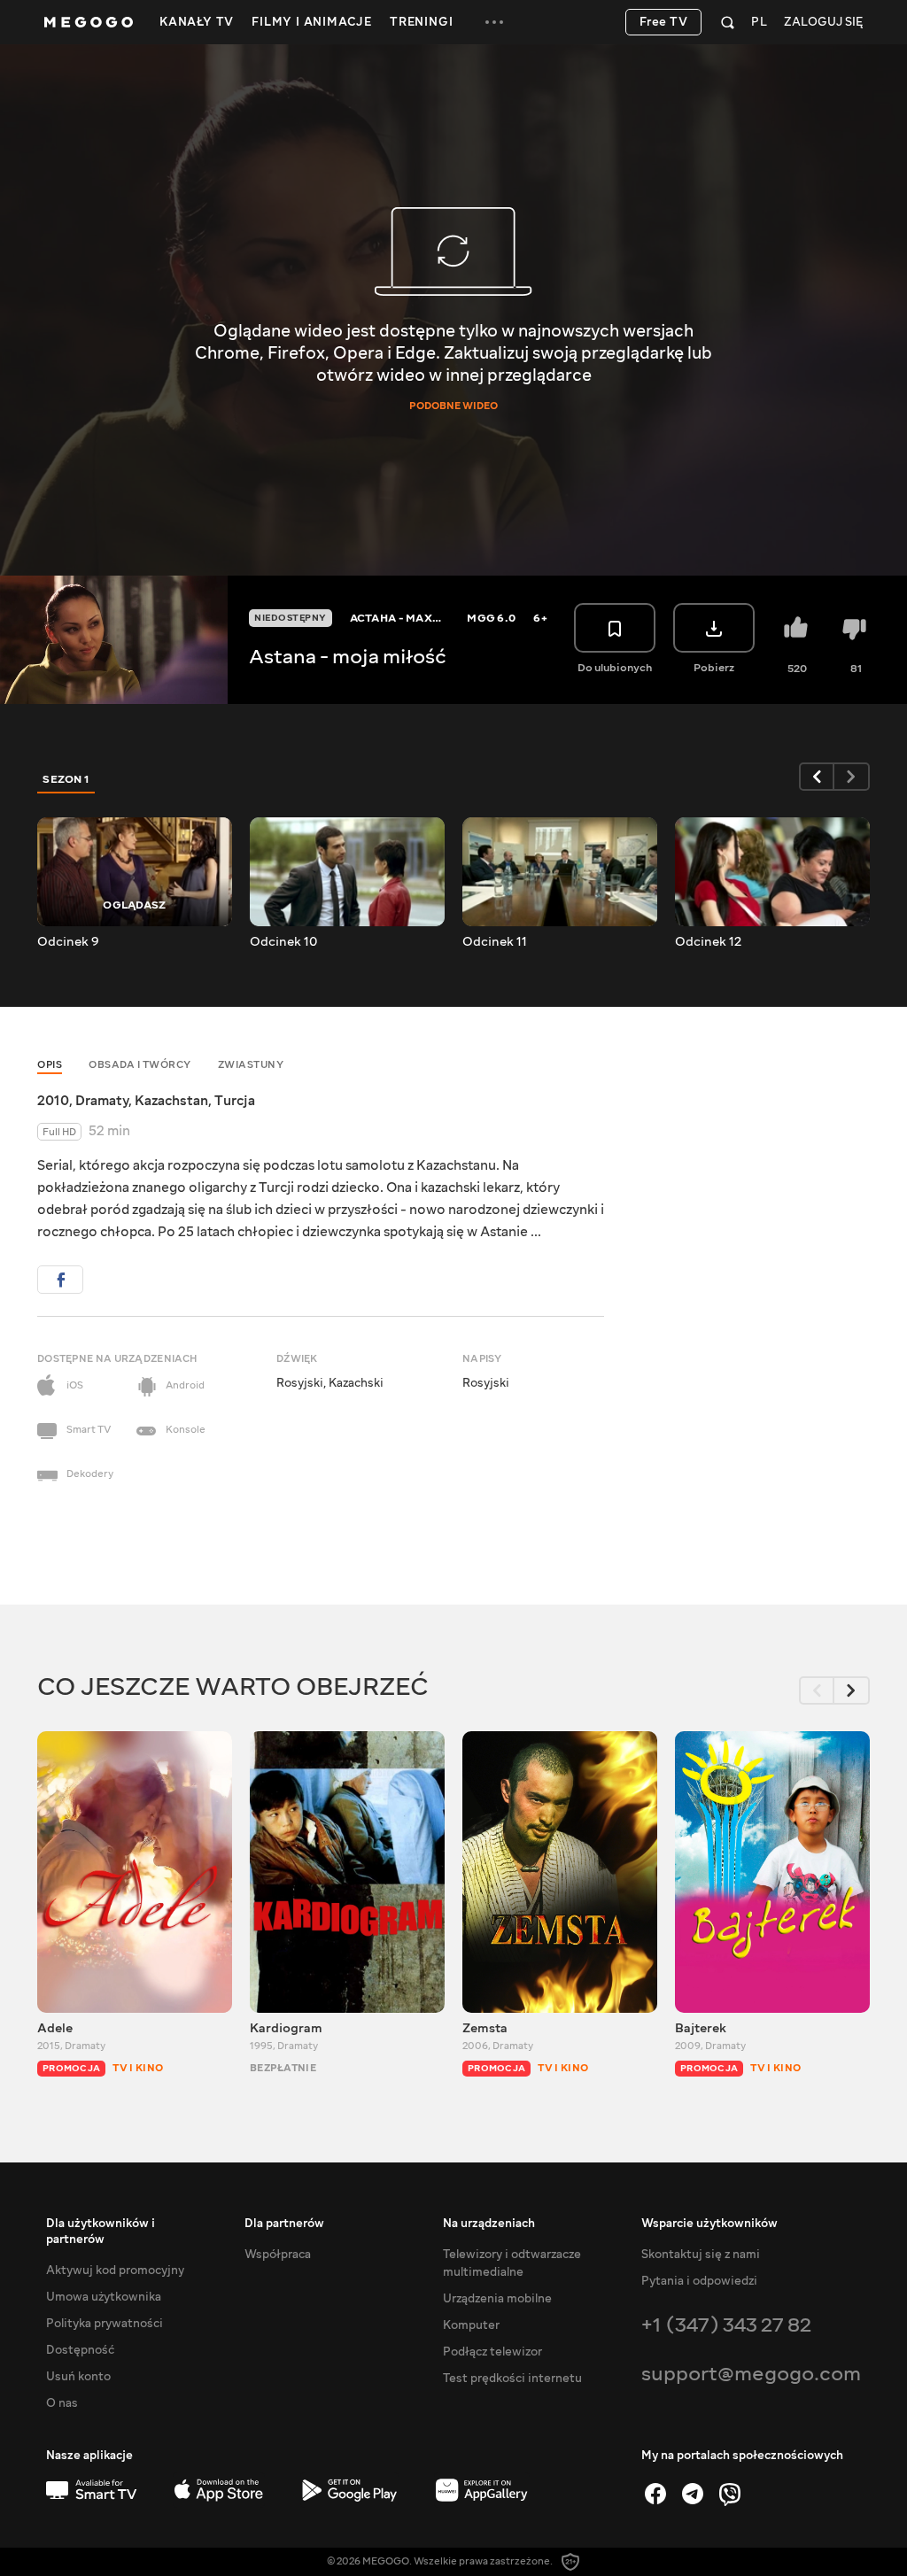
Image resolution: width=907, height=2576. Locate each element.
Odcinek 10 (283, 942)
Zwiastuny (251, 1065)
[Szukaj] (728, 22)
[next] (852, 777)
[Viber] (730, 2494)
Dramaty (102, 1101)
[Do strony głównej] (89, 22)
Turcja (235, 1101)
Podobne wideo (453, 406)
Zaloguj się (823, 23)
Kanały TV (197, 22)
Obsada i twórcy (140, 1065)
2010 (53, 1101)
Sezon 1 (66, 779)
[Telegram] (693, 2494)
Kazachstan (171, 1101)
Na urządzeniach (489, 2224)
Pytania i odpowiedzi (699, 2281)
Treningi (421, 22)
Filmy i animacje (312, 22)
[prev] (817, 777)
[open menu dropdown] (494, 22)
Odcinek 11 (495, 942)
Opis (50, 1065)
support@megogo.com (751, 2374)
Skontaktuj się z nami (701, 2255)
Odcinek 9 (68, 942)
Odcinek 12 (708, 942)
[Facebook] (655, 2494)
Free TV (664, 22)
